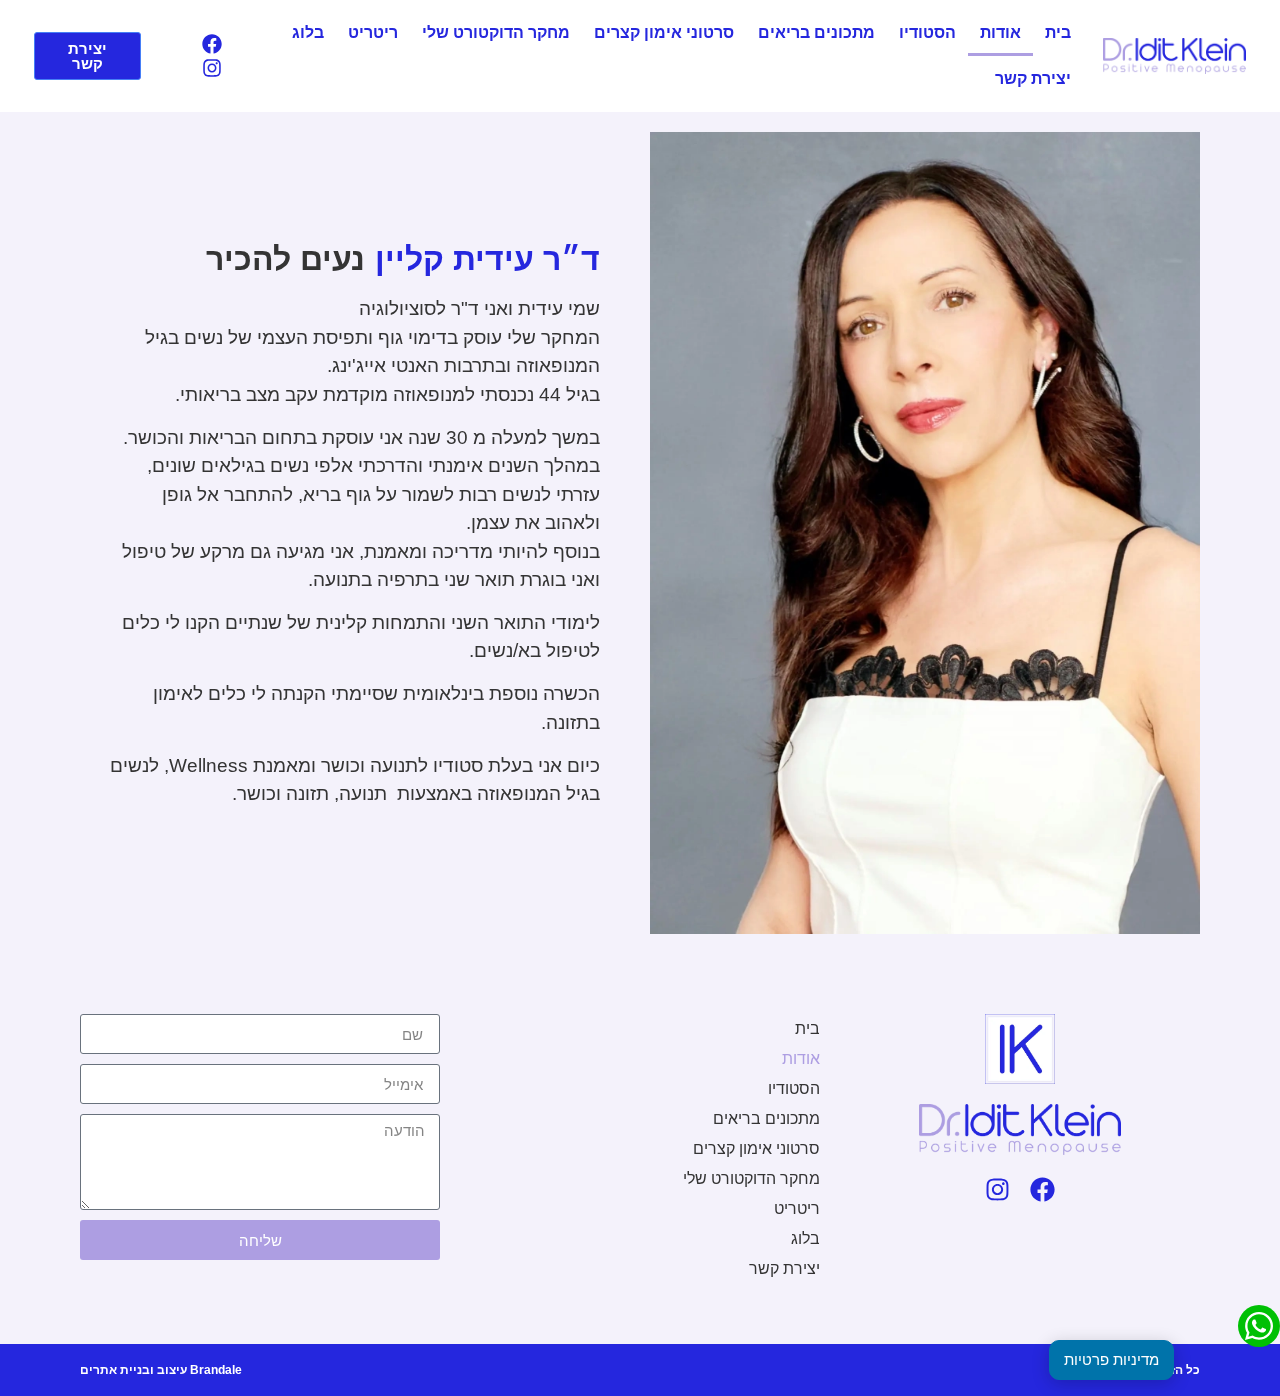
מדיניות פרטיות (1111, 1359)
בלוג (308, 32)
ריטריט (373, 32)
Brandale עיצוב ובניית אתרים (161, 1370)
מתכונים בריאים (816, 32)
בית (1058, 32)
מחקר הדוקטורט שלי (496, 32)
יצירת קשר (1033, 78)
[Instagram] (212, 68)
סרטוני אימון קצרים (664, 32)
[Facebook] (212, 44)
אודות (1000, 32)
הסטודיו (927, 32)
